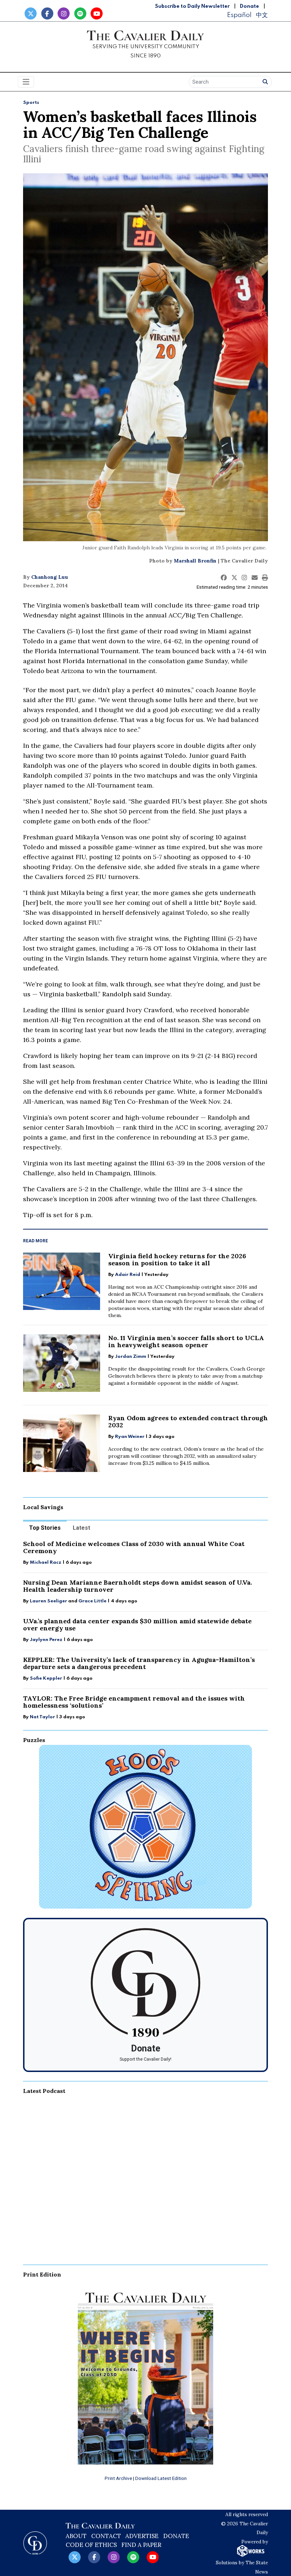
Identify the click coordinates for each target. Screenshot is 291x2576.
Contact (106, 2536)
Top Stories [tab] (45, 1528)
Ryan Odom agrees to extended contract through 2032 (188, 1421)
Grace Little (93, 1601)
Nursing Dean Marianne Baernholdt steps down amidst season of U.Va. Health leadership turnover (138, 1586)
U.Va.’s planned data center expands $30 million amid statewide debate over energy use (137, 1625)
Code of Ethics (91, 2545)
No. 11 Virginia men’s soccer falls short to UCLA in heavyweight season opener (186, 1341)
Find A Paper (141, 2545)
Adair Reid (128, 1275)
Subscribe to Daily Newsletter (192, 6)
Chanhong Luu (50, 577)
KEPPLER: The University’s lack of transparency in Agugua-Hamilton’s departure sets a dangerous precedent (139, 1663)
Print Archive (118, 2478)
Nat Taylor (42, 1717)
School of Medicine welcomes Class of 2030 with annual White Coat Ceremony (134, 1547)
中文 (262, 15)
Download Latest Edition (161, 2478)
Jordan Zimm (131, 1357)
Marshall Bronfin (195, 561)
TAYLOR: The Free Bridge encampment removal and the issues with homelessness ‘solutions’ (134, 1702)
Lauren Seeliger (49, 1601)
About (76, 2536)
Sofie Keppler (46, 1678)
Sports (31, 103)
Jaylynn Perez (46, 1640)
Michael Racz (46, 1563)
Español (239, 15)
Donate (249, 6)
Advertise (142, 2536)
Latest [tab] (81, 1528)
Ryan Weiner (130, 1437)
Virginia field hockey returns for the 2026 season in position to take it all (177, 1259)
